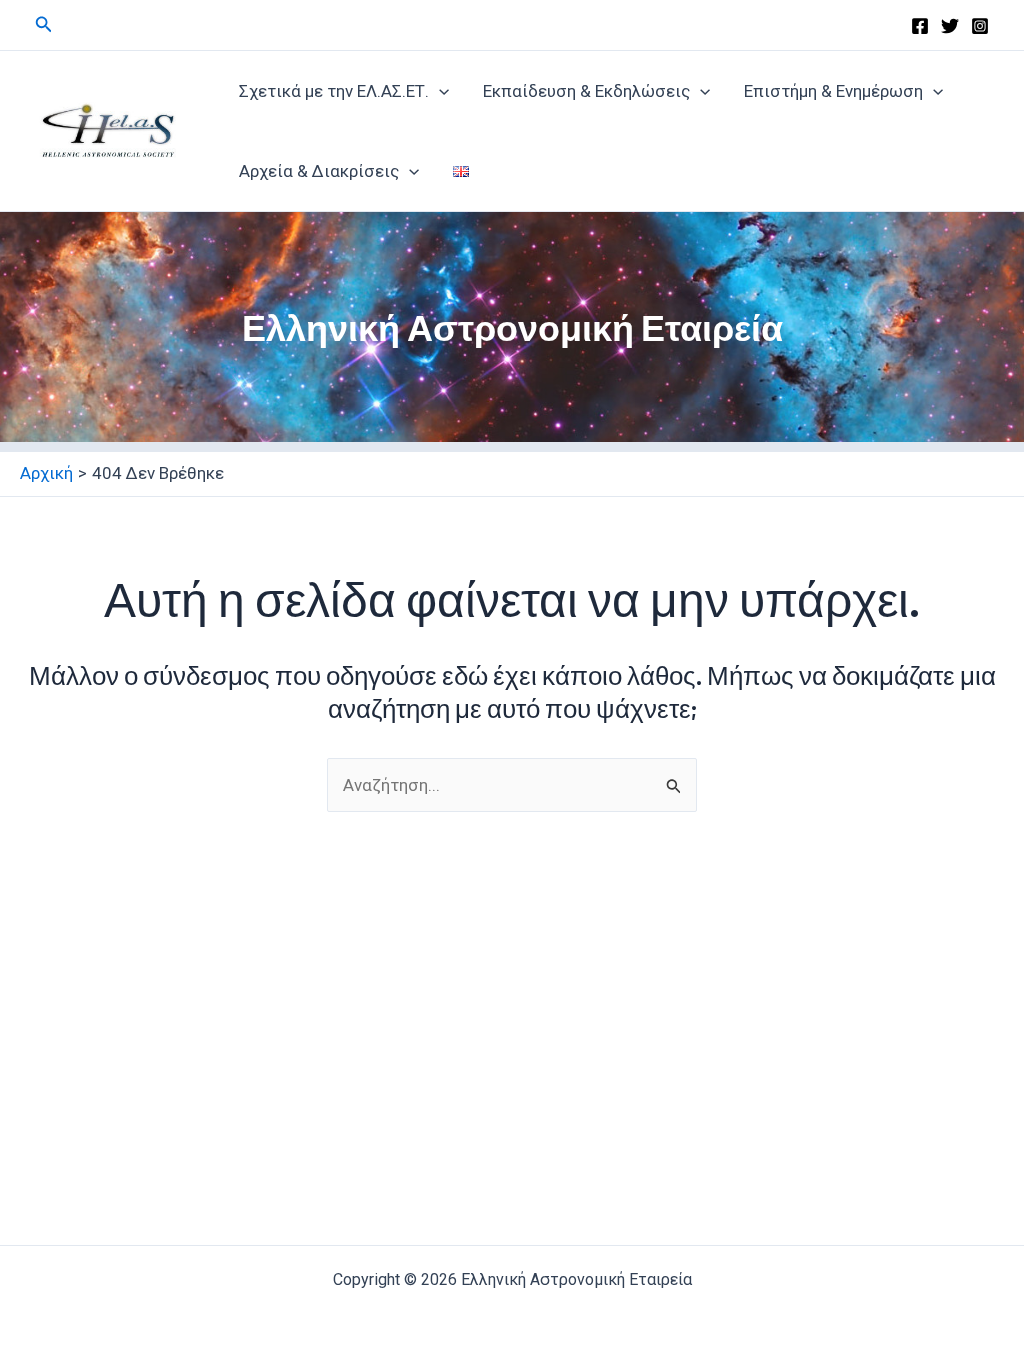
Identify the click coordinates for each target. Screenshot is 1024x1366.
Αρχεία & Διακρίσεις (319, 171)
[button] (44, 24)
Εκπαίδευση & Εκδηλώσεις (586, 91)
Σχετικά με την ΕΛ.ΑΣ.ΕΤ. (334, 91)
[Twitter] (950, 26)
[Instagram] (980, 26)
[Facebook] (920, 26)
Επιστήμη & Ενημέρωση (833, 91)
